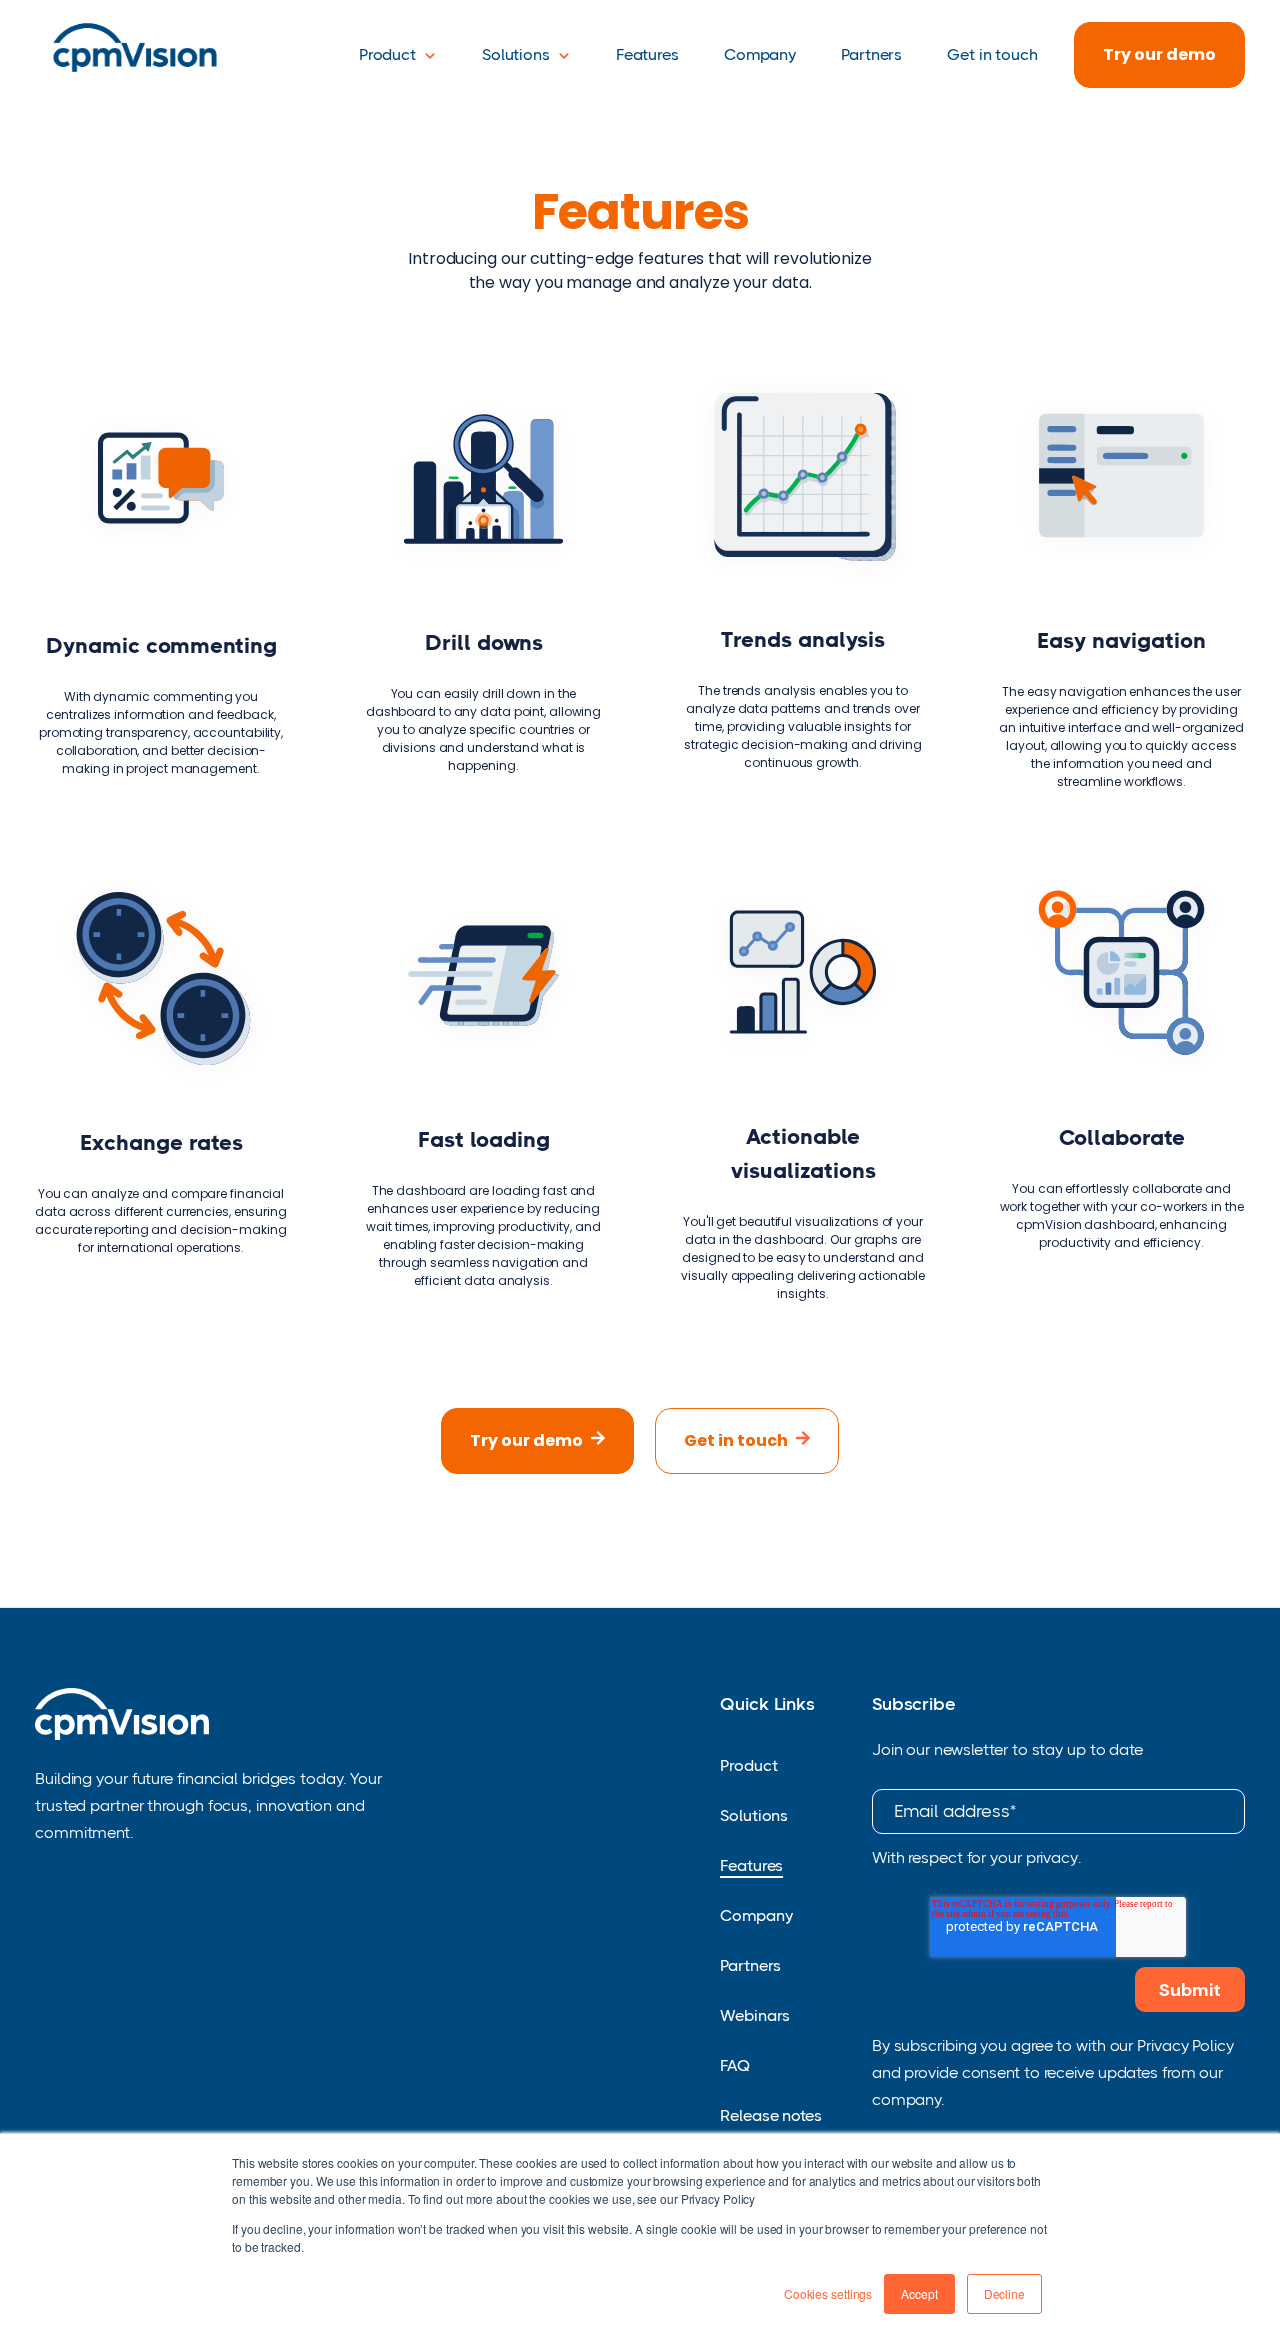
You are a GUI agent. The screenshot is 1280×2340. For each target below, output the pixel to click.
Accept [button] (919, 2293)
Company (760, 54)
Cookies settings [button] (828, 2293)
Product (387, 54)
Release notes (771, 2115)
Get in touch (992, 54)
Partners (871, 54)
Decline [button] (1004, 2293)
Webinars (755, 2015)
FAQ (735, 2065)
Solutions (516, 54)
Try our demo (1159, 54)
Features (647, 54)
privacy (1052, 1857)
